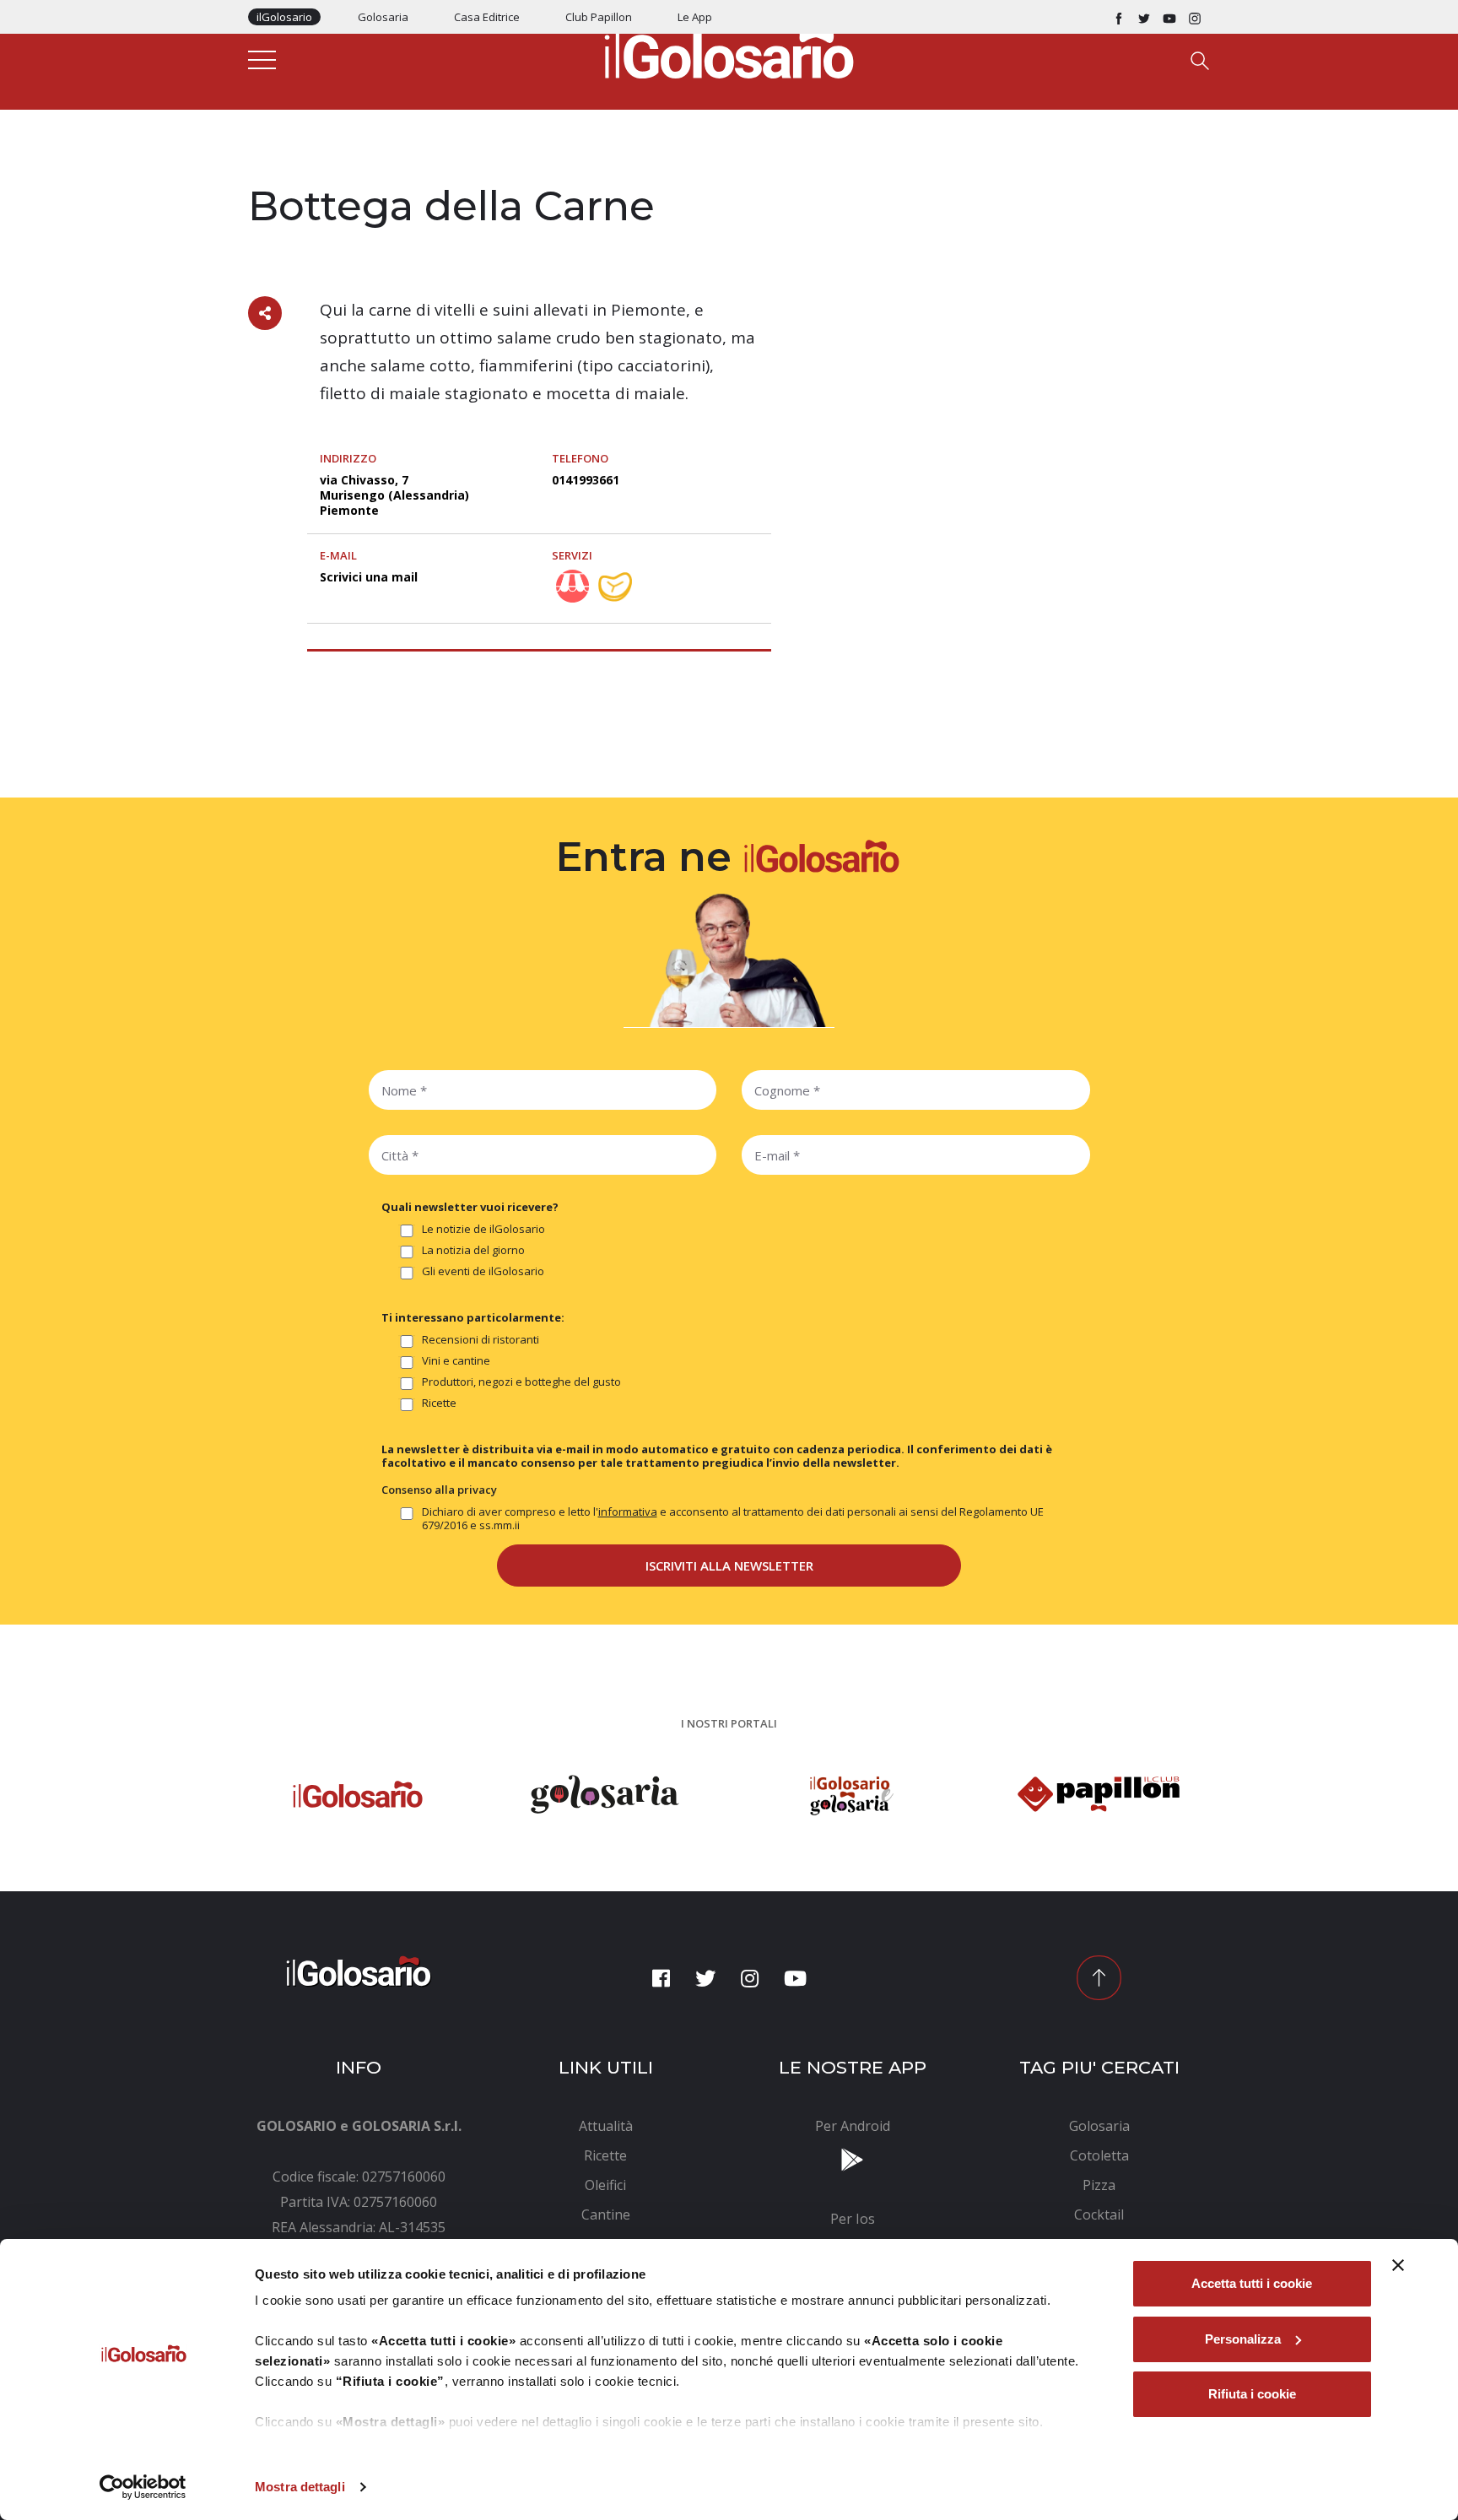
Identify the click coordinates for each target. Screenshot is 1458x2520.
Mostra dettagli (300, 2487)
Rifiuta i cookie (1252, 2394)
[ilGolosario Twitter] (1144, 17)
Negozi (269, 170)
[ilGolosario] (729, 51)
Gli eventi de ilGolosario (483, 1271)
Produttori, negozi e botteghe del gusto (521, 1382)
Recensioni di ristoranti (481, 1340)
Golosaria (383, 17)
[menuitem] (606, 2126)
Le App (695, 17)
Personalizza (1243, 2339)
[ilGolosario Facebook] (1119, 17)
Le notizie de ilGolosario (483, 1229)
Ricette (439, 1403)
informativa (628, 1511)
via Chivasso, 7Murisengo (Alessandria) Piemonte (394, 495)
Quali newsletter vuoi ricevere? (470, 1207)
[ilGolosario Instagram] (1195, 17)
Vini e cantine (456, 1361)
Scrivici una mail (369, 577)
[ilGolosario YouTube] (1169, 17)
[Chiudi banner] (1398, 2265)
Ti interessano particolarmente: (473, 1317)
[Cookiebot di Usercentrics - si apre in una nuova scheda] (143, 2487)
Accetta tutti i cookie (1252, 2283)
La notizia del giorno (473, 1250)
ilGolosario (284, 17)
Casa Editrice (487, 17)
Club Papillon (599, 17)
